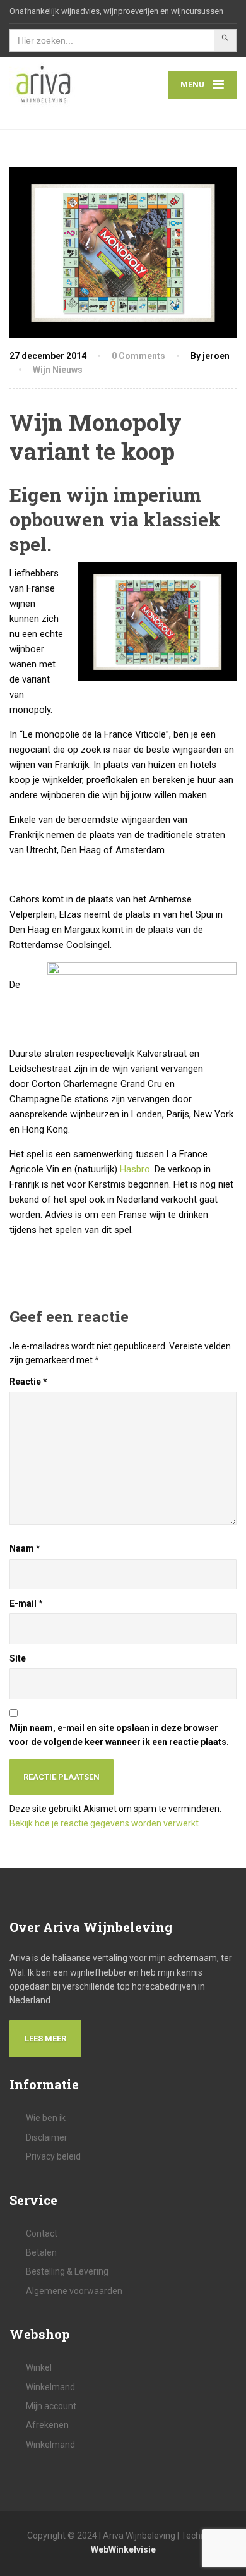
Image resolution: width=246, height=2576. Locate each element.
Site (18, 1658)
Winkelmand (50, 2387)
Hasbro (135, 1169)
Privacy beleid (53, 2156)
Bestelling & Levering (67, 2271)
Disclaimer (47, 2137)
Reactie (28, 1382)
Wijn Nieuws (58, 370)
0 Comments (138, 356)
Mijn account (51, 2406)
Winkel (39, 2367)
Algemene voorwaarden (74, 2291)
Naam (25, 1548)
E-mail (26, 1603)
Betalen (41, 2252)
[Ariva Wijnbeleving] (66, 85)
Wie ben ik (46, 2118)
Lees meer (45, 2038)
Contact (42, 2233)
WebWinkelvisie (123, 2549)
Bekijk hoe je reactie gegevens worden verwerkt (104, 1823)
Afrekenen (47, 2425)
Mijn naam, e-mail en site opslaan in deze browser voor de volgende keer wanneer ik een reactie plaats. (119, 1735)
